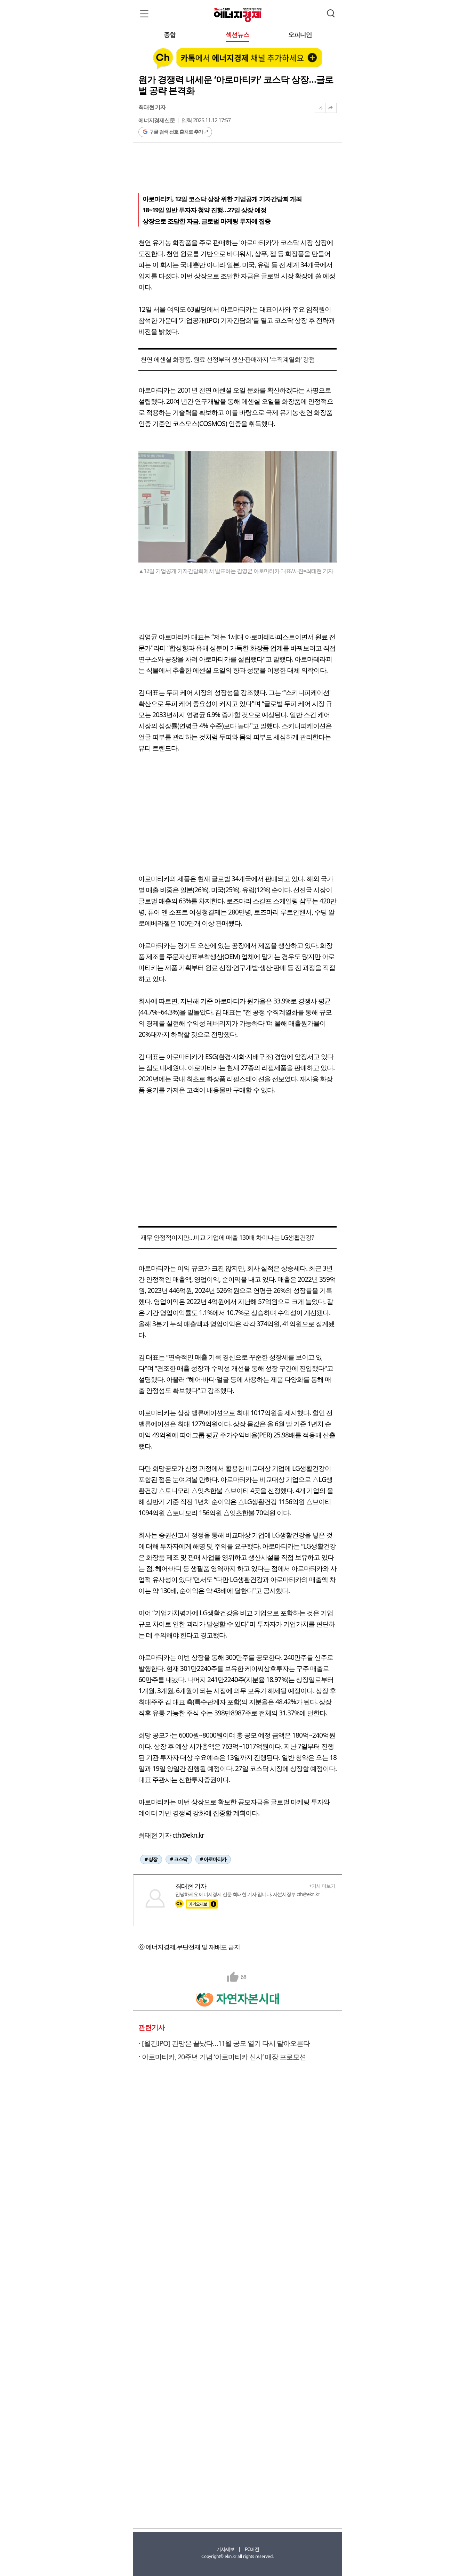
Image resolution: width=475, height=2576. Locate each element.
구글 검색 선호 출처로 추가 (176, 132)
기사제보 (225, 2549)
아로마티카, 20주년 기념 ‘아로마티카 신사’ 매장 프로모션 (224, 2057)
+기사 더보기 (322, 1886)
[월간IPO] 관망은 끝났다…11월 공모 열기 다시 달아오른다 (226, 2043)
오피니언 (300, 35)
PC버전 (252, 2549)
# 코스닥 (179, 1859)
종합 (170, 35)
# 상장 (151, 1859)
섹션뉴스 (237, 35)
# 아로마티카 (213, 1859)
